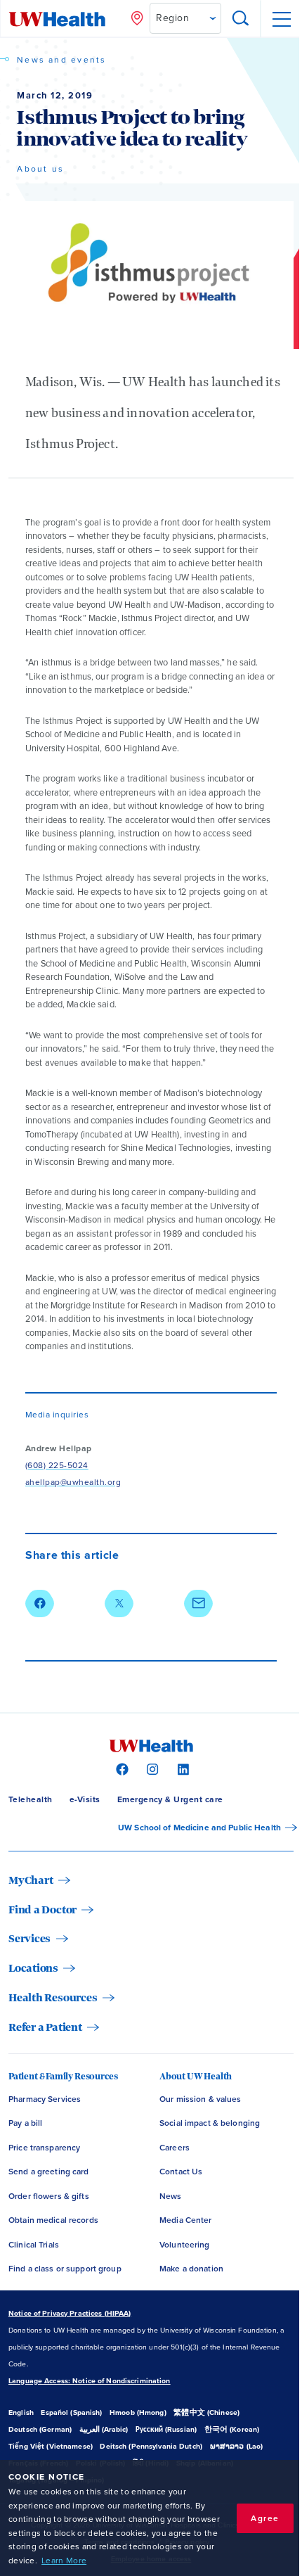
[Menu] (281, 19)
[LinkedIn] (182, 1768)
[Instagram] (151, 1768)
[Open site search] (241, 19)
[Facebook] (120, 1768)
